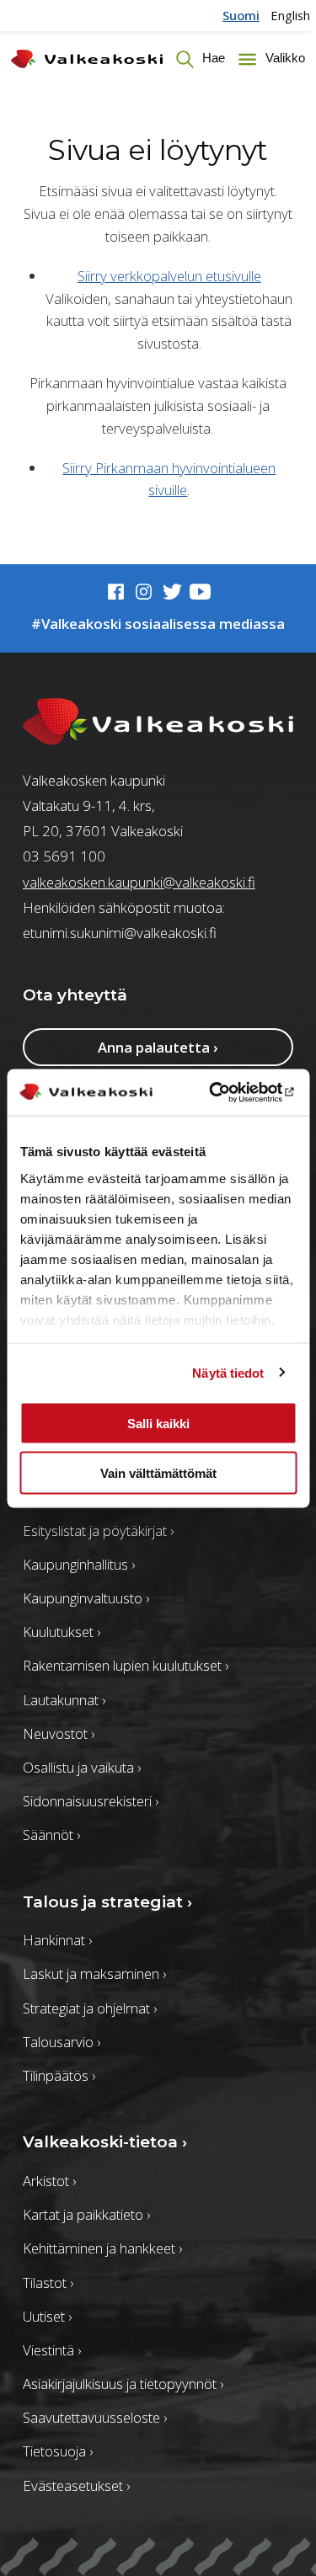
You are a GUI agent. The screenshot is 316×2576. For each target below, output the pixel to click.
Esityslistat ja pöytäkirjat (98, 1531)
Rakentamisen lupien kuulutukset (126, 1665)
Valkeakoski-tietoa (105, 2142)
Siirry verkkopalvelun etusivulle (169, 276)
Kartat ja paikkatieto (86, 2214)
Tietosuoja (58, 2451)
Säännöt (51, 1835)
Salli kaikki (158, 1424)
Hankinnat (57, 1940)
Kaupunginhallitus (79, 1564)
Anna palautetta (158, 1047)
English (290, 15)
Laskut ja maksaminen (94, 1973)
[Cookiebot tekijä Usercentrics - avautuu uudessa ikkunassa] (225, 1092)
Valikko (283, 58)
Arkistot (49, 2181)
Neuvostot (59, 1733)
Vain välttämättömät (158, 1472)
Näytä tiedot (228, 1372)
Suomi (241, 15)
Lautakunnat (64, 1700)
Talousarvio (62, 2042)
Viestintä (52, 2350)
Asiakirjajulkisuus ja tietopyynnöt (123, 2384)
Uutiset (47, 2316)
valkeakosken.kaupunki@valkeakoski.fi (139, 882)
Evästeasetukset (76, 2485)
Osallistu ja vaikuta (82, 1767)
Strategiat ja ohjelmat (90, 2008)
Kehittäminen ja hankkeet (102, 2248)
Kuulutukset (62, 1632)
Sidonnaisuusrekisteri (91, 1801)
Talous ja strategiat (107, 1902)
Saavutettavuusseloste (95, 2417)
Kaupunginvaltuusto (86, 1598)
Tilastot (48, 2283)
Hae (212, 58)
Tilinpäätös (59, 2075)
